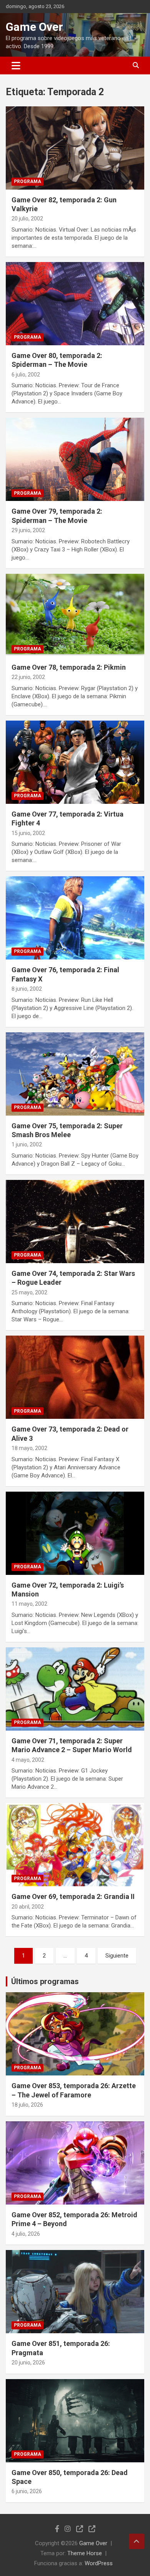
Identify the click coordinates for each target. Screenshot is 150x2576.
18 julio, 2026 (27, 2105)
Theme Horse (85, 2553)
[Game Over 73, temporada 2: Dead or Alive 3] (75, 1377)
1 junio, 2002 (27, 1144)
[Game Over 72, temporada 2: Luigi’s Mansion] (75, 1533)
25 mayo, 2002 (29, 1292)
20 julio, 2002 (27, 218)
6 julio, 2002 (26, 375)
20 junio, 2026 (28, 2363)
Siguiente (117, 1956)
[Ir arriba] (137, 2541)
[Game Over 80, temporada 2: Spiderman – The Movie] (75, 303)
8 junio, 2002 (27, 989)
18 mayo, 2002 (29, 1448)
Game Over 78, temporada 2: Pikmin (69, 667)
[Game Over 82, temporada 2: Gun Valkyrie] (75, 148)
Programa (27, 181)
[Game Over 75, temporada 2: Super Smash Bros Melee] (75, 1074)
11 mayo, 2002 (29, 1604)
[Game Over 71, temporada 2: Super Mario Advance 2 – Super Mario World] (75, 1689)
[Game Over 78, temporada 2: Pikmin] (75, 615)
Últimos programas (45, 1981)
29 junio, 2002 (28, 530)
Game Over (34, 27)
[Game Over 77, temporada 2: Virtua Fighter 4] (75, 762)
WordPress (99, 2563)
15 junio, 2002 (28, 833)
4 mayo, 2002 (28, 1760)
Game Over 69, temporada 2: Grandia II (73, 1896)
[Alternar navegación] (16, 66)
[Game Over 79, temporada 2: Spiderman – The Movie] (75, 460)
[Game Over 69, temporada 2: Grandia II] (75, 1845)
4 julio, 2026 (26, 2234)
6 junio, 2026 (27, 2491)
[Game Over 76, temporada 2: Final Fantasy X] (75, 918)
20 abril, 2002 (28, 1907)
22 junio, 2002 (28, 677)
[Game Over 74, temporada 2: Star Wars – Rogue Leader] (75, 1221)
